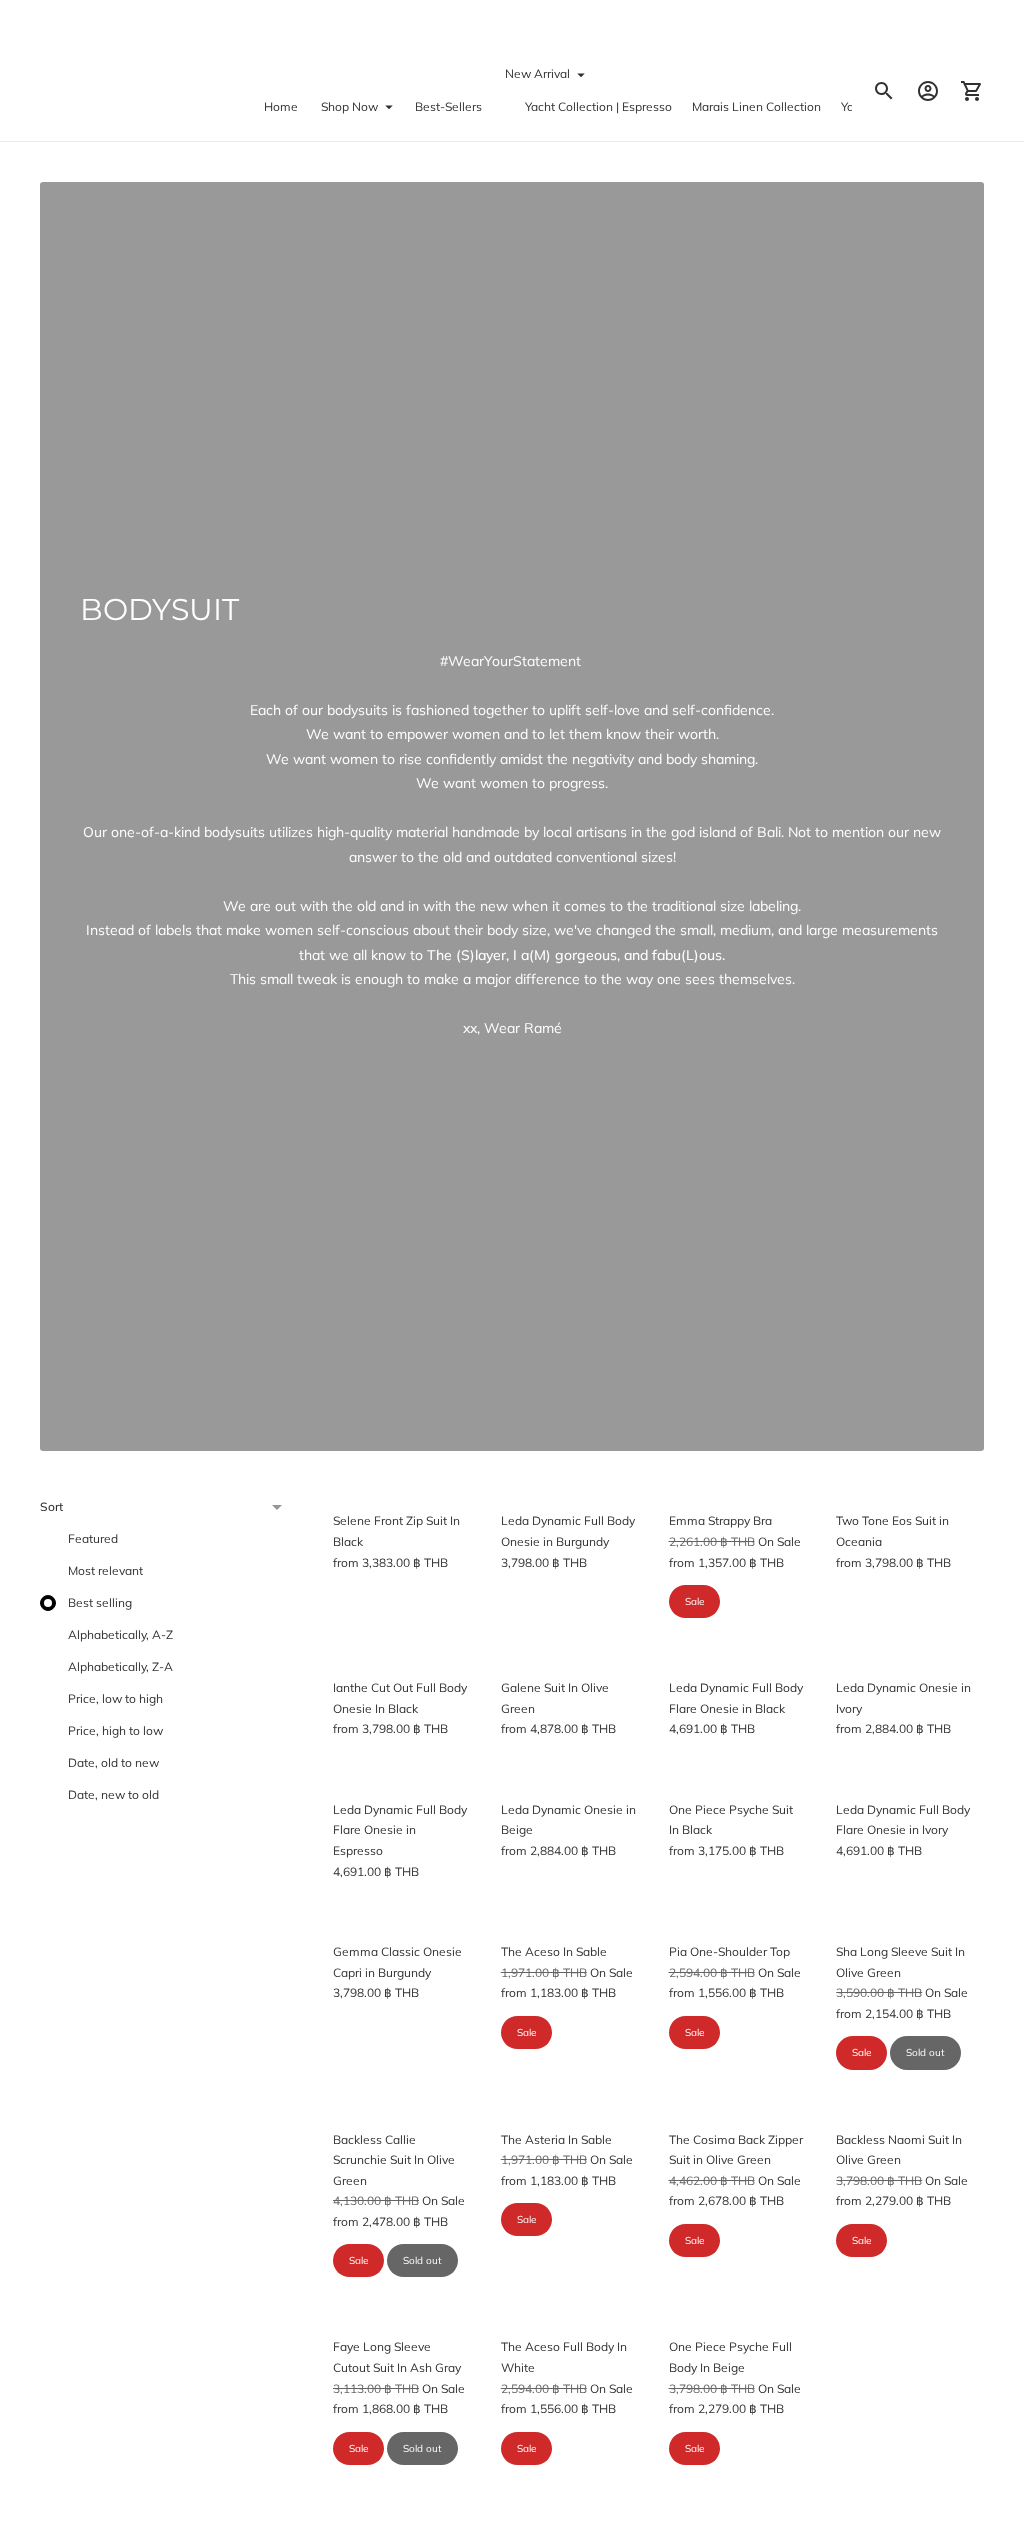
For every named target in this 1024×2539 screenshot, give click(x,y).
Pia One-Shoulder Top (729, 1951)
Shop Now (349, 106)
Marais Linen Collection (756, 106)
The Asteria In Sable (556, 2139)
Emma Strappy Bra (720, 1520)
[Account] (928, 91)
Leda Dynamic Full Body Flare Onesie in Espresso (400, 1830)
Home (281, 106)
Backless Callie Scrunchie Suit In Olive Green (394, 2160)
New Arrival (537, 73)
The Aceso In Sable (554, 1951)
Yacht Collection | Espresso (598, 106)
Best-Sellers (448, 106)
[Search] (884, 91)
